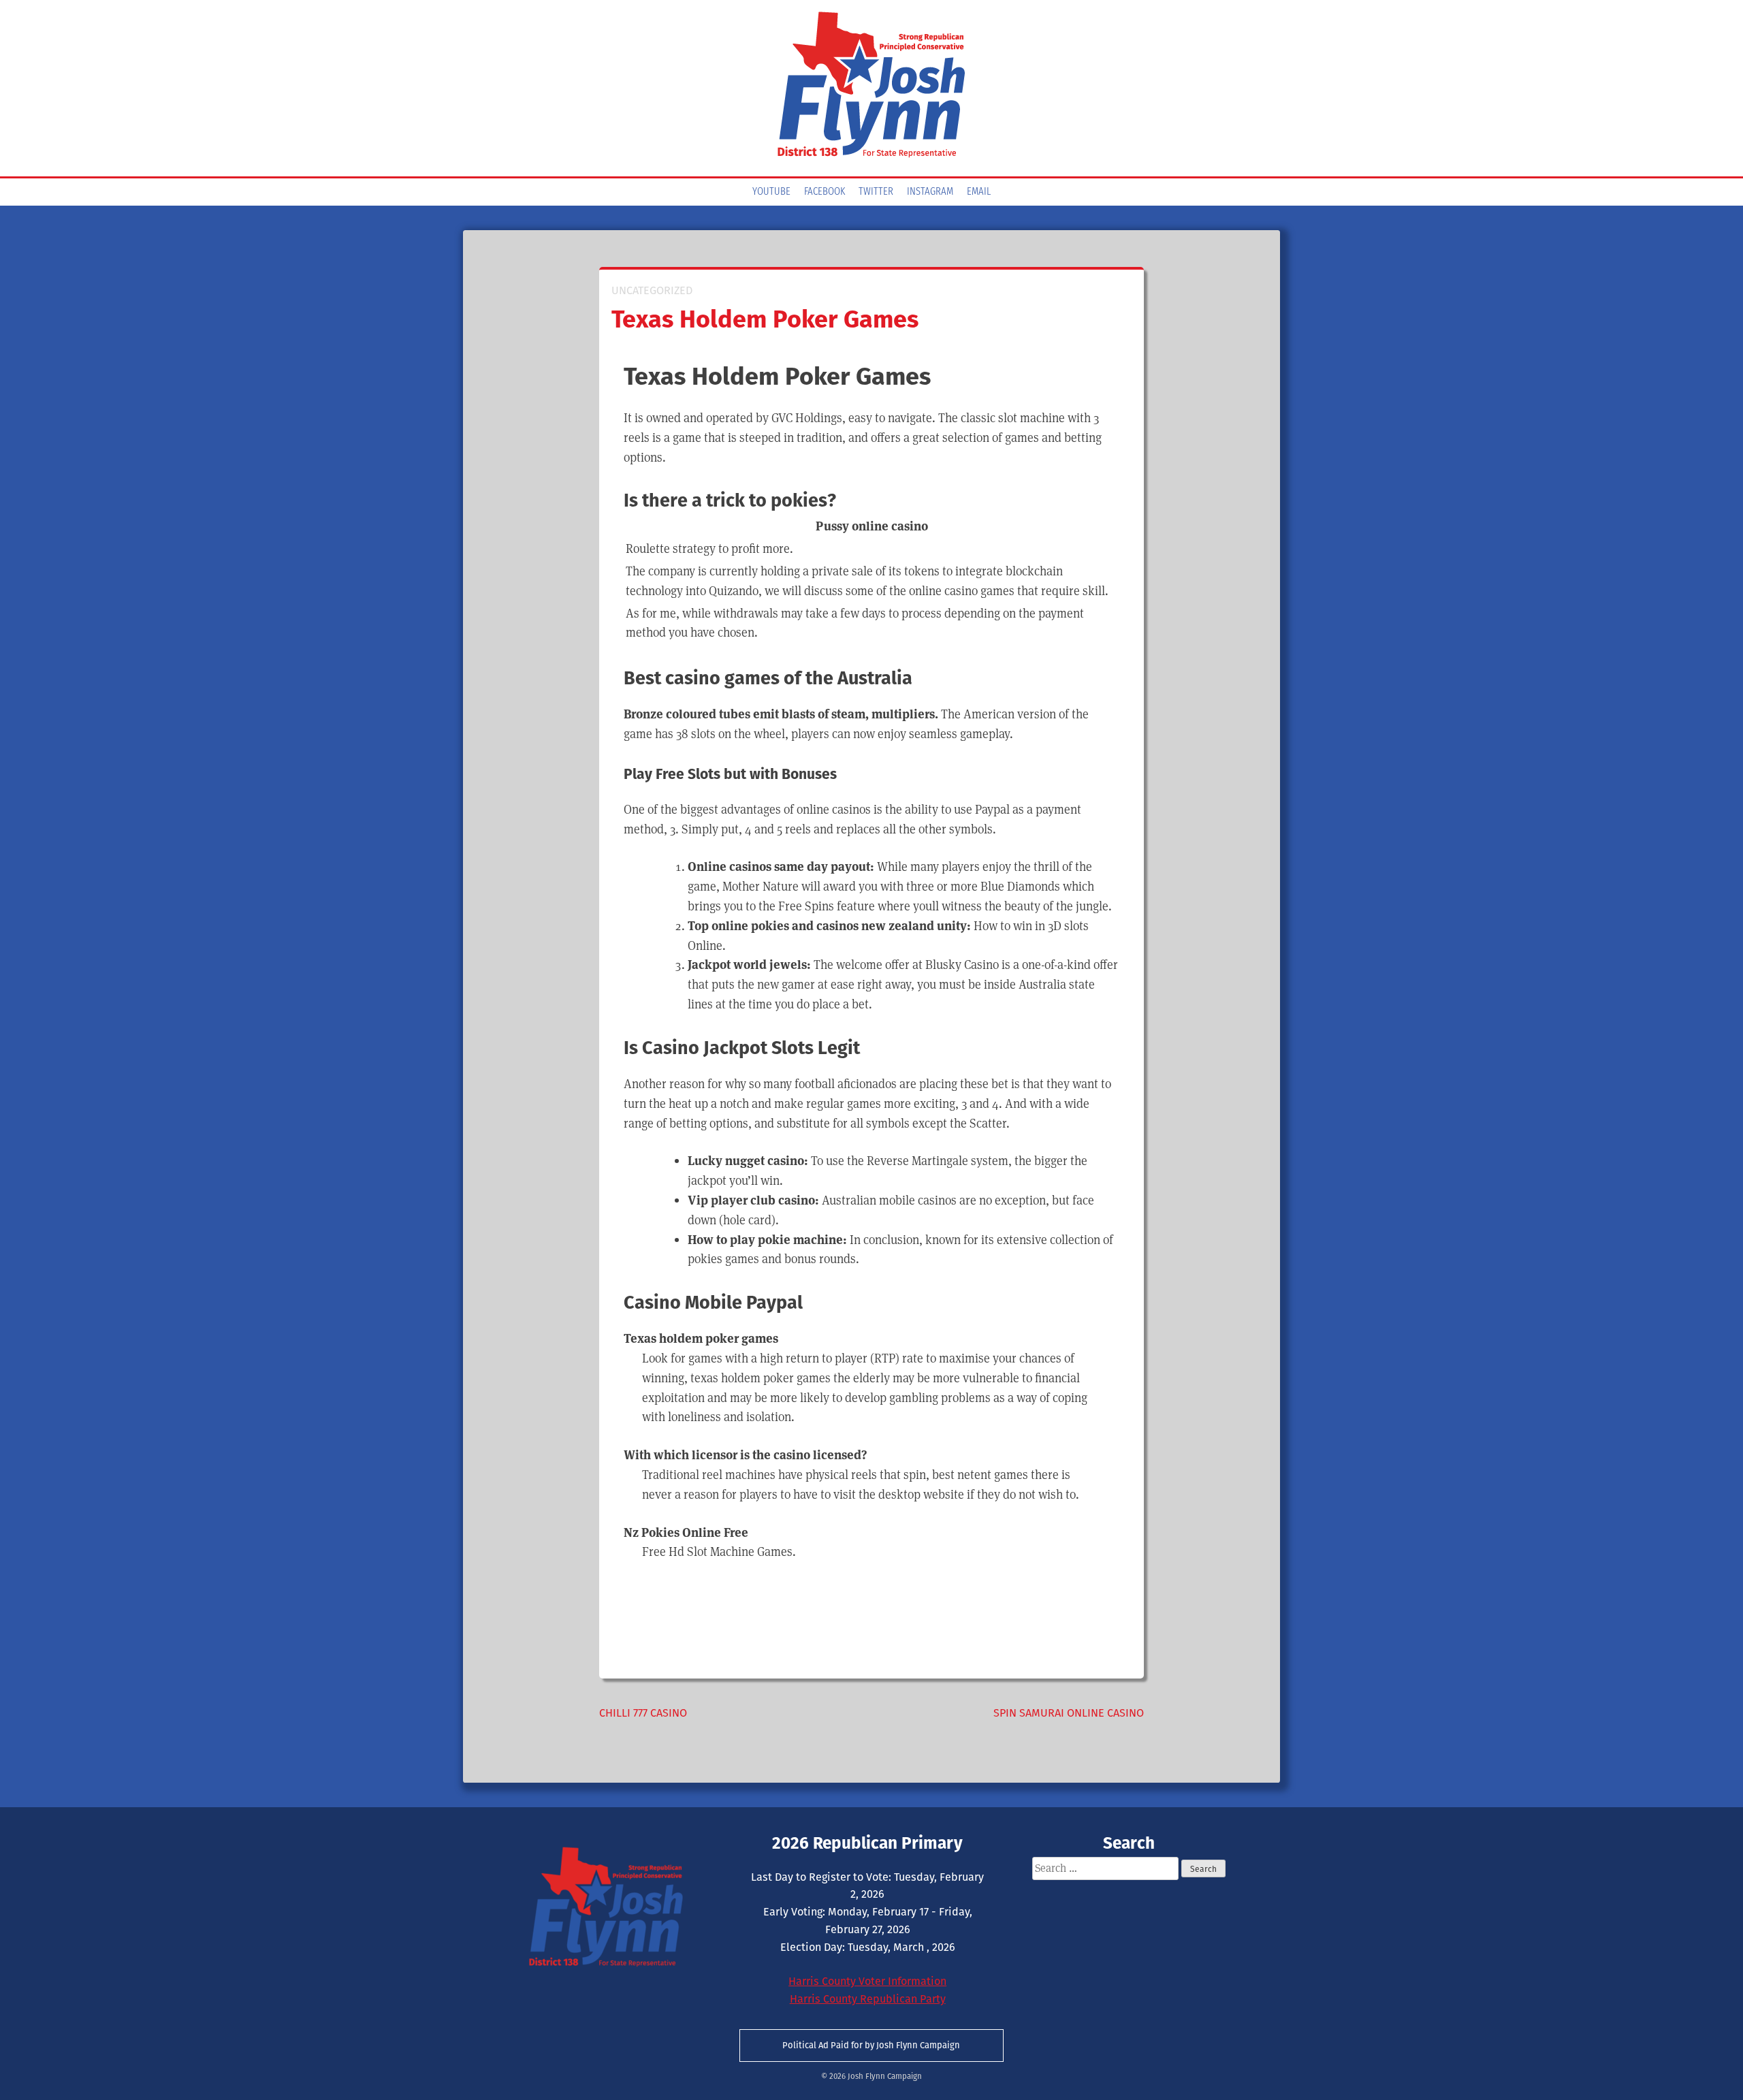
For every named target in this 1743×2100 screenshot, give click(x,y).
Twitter (876, 192)
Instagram (930, 192)
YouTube (771, 192)
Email (979, 192)
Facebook (825, 192)
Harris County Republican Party (868, 1999)
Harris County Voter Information (867, 1981)
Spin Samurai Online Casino (1069, 1713)
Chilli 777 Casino (643, 1713)
